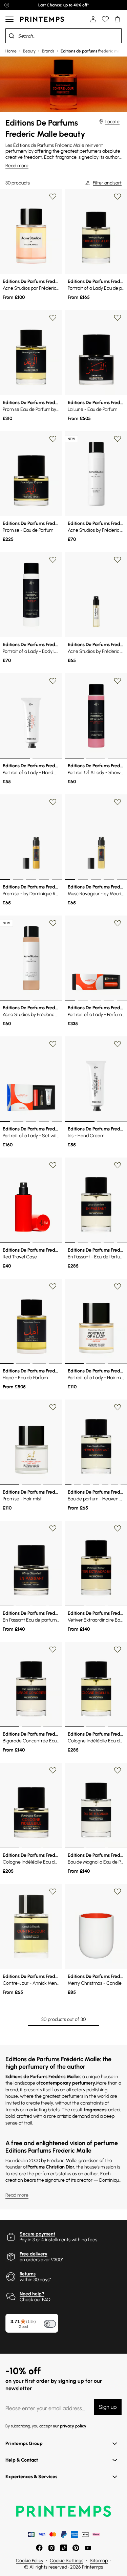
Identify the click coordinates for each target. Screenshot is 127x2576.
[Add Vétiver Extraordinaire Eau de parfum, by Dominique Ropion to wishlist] (118, 1528)
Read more (17, 166)
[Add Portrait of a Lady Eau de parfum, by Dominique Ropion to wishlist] (118, 197)
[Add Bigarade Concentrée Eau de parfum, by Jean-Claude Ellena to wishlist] (53, 1650)
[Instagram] (51, 2548)
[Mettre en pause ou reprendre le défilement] (7, 5)
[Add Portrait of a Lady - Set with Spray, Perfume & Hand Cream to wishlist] (53, 1044)
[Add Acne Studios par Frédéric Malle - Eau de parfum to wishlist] (53, 197)
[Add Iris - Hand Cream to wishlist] (118, 1044)
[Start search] (12, 36)
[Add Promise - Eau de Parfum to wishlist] (53, 439)
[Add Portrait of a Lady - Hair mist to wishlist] (118, 1286)
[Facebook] (39, 2548)
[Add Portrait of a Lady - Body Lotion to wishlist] (53, 560)
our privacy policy (70, 2426)
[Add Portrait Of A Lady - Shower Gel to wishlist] (118, 681)
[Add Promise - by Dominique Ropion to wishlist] (53, 802)
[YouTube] (88, 2548)
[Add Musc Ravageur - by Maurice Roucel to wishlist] (118, 802)
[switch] (50, 2324)
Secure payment (37, 2234)
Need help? (32, 2294)
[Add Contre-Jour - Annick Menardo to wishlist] (53, 1892)
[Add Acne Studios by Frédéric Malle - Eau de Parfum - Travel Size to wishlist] (118, 560)
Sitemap (99, 2561)
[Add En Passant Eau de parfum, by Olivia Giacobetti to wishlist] (53, 1528)
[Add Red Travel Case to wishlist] (53, 1165)
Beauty (29, 51)
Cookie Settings (67, 2561)
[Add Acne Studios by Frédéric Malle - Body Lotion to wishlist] (118, 439)
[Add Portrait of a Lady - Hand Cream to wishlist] (53, 681)
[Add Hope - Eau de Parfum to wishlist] (53, 1286)
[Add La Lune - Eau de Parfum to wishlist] (118, 318)
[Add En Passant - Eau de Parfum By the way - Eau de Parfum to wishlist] (118, 1165)
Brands (48, 51)
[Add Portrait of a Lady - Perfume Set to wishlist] (118, 923)
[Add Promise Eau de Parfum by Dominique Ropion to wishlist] (53, 318)
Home (11, 51)
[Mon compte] (93, 19)
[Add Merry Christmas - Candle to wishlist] (118, 1892)
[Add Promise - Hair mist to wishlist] (53, 1407)
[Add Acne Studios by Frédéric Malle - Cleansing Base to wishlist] (53, 923)
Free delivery (34, 2254)
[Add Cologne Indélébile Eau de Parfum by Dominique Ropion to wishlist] (118, 1650)
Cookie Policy (30, 2561)
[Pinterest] (76, 2548)
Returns (28, 2274)
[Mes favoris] (105, 19)
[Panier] (118, 19)
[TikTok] (64, 2548)
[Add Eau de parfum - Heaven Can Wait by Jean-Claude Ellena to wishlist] (118, 1407)
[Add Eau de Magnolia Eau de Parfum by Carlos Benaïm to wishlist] (118, 1770)
